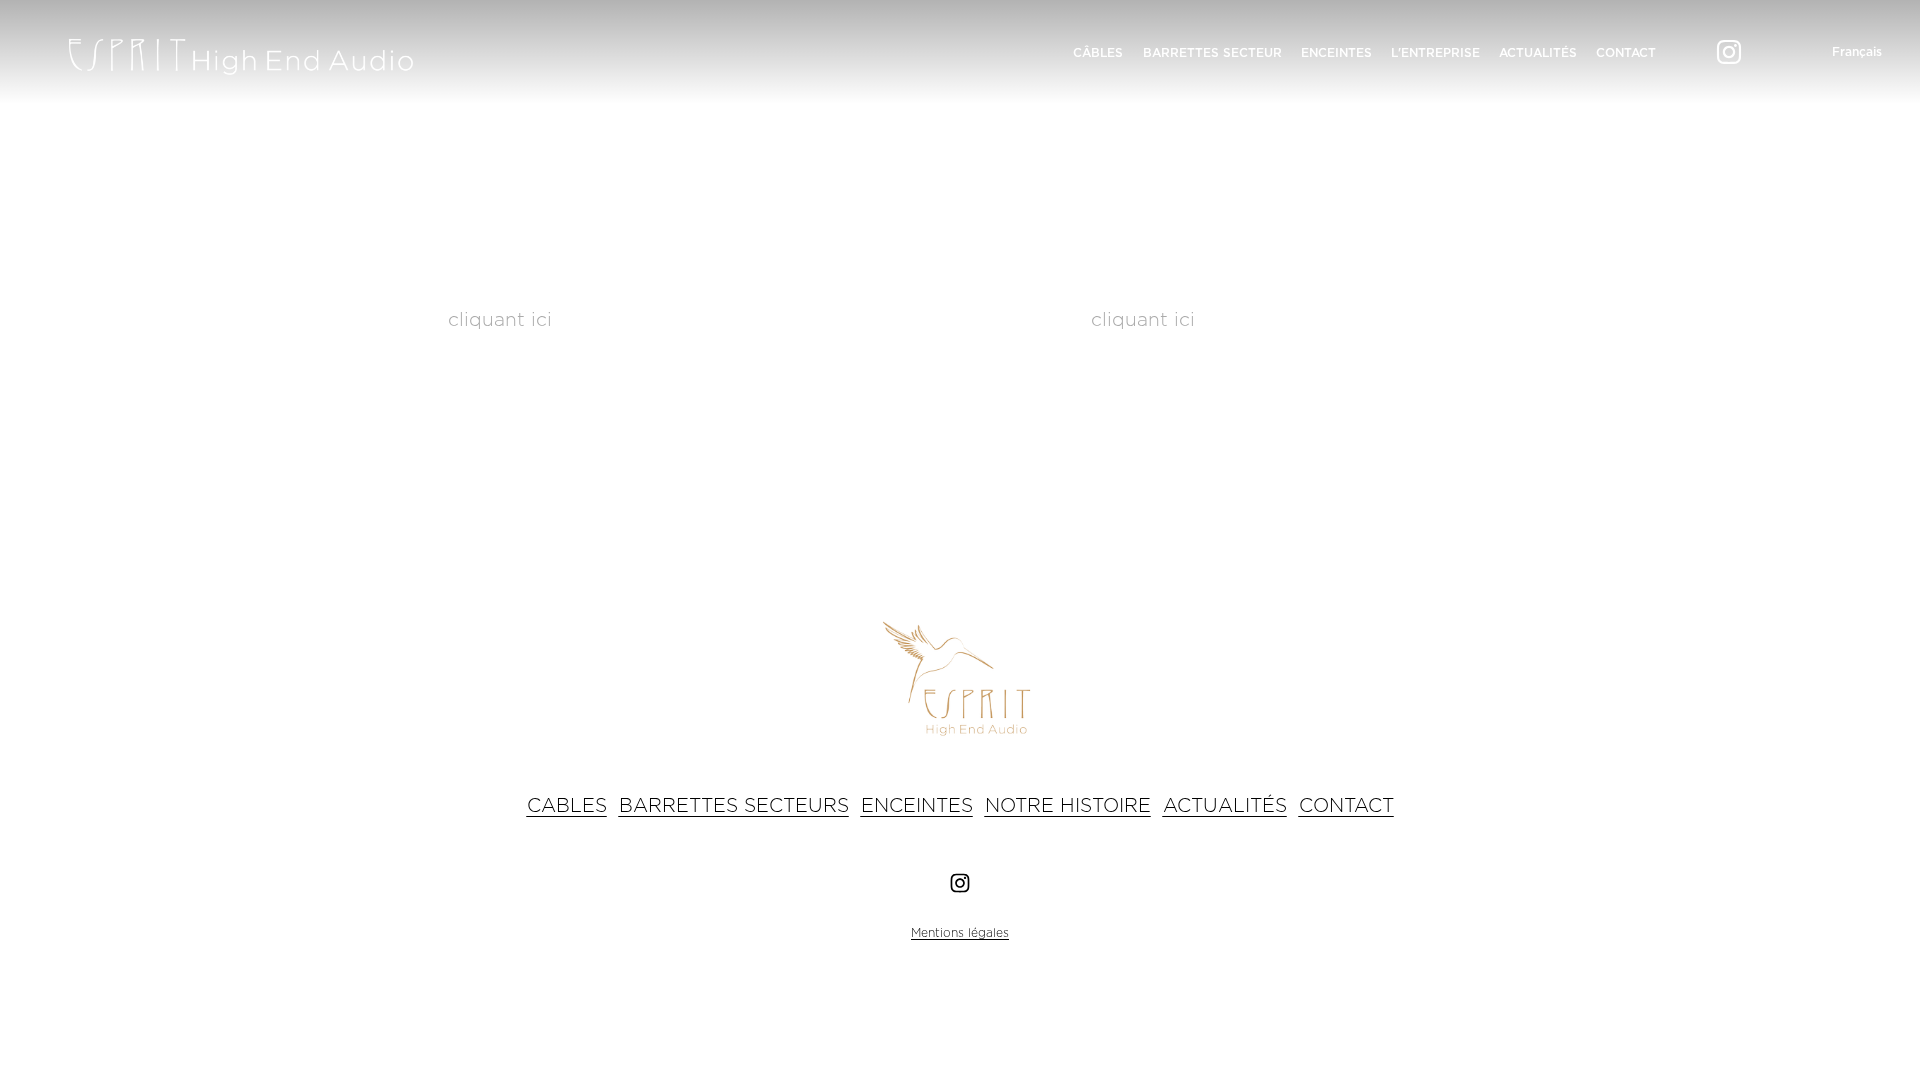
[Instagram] (1729, 52)
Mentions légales (960, 933)
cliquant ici (500, 320)
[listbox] (1842, 52)
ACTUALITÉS (1538, 53)
